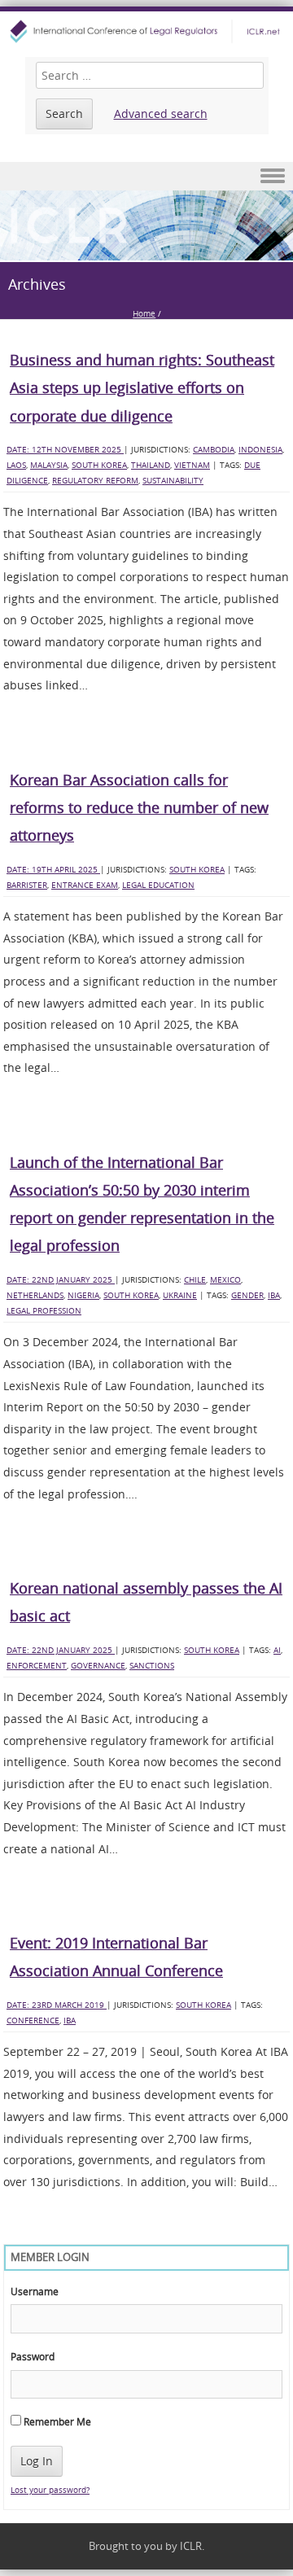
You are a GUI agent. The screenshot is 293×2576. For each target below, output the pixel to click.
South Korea (99, 465)
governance (98, 1666)
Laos (16, 465)
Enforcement (37, 1666)
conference (33, 2021)
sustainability (173, 481)
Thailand (151, 465)
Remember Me (56, 2421)
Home (144, 314)
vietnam (192, 465)
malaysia (49, 465)
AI (277, 1650)
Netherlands (35, 1295)
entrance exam (85, 885)
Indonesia (260, 450)
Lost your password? (50, 2490)
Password (33, 2356)
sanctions (152, 1666)
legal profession (44, 1311)
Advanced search (161, 114)
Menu (146, 176)
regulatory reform (95, 481)
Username (35, 2291)
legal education (158, 885)
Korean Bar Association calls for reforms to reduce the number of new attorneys (139, 807)
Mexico (225, 1280)
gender (247, 1295)
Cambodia (214, 450)
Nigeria (83, 1295)
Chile (195, 1280)
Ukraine (180, 1295)
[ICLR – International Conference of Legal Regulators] (146, 31)
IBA (274, 1295)
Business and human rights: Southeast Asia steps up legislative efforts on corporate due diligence (142, 387)
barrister (27, 885)
